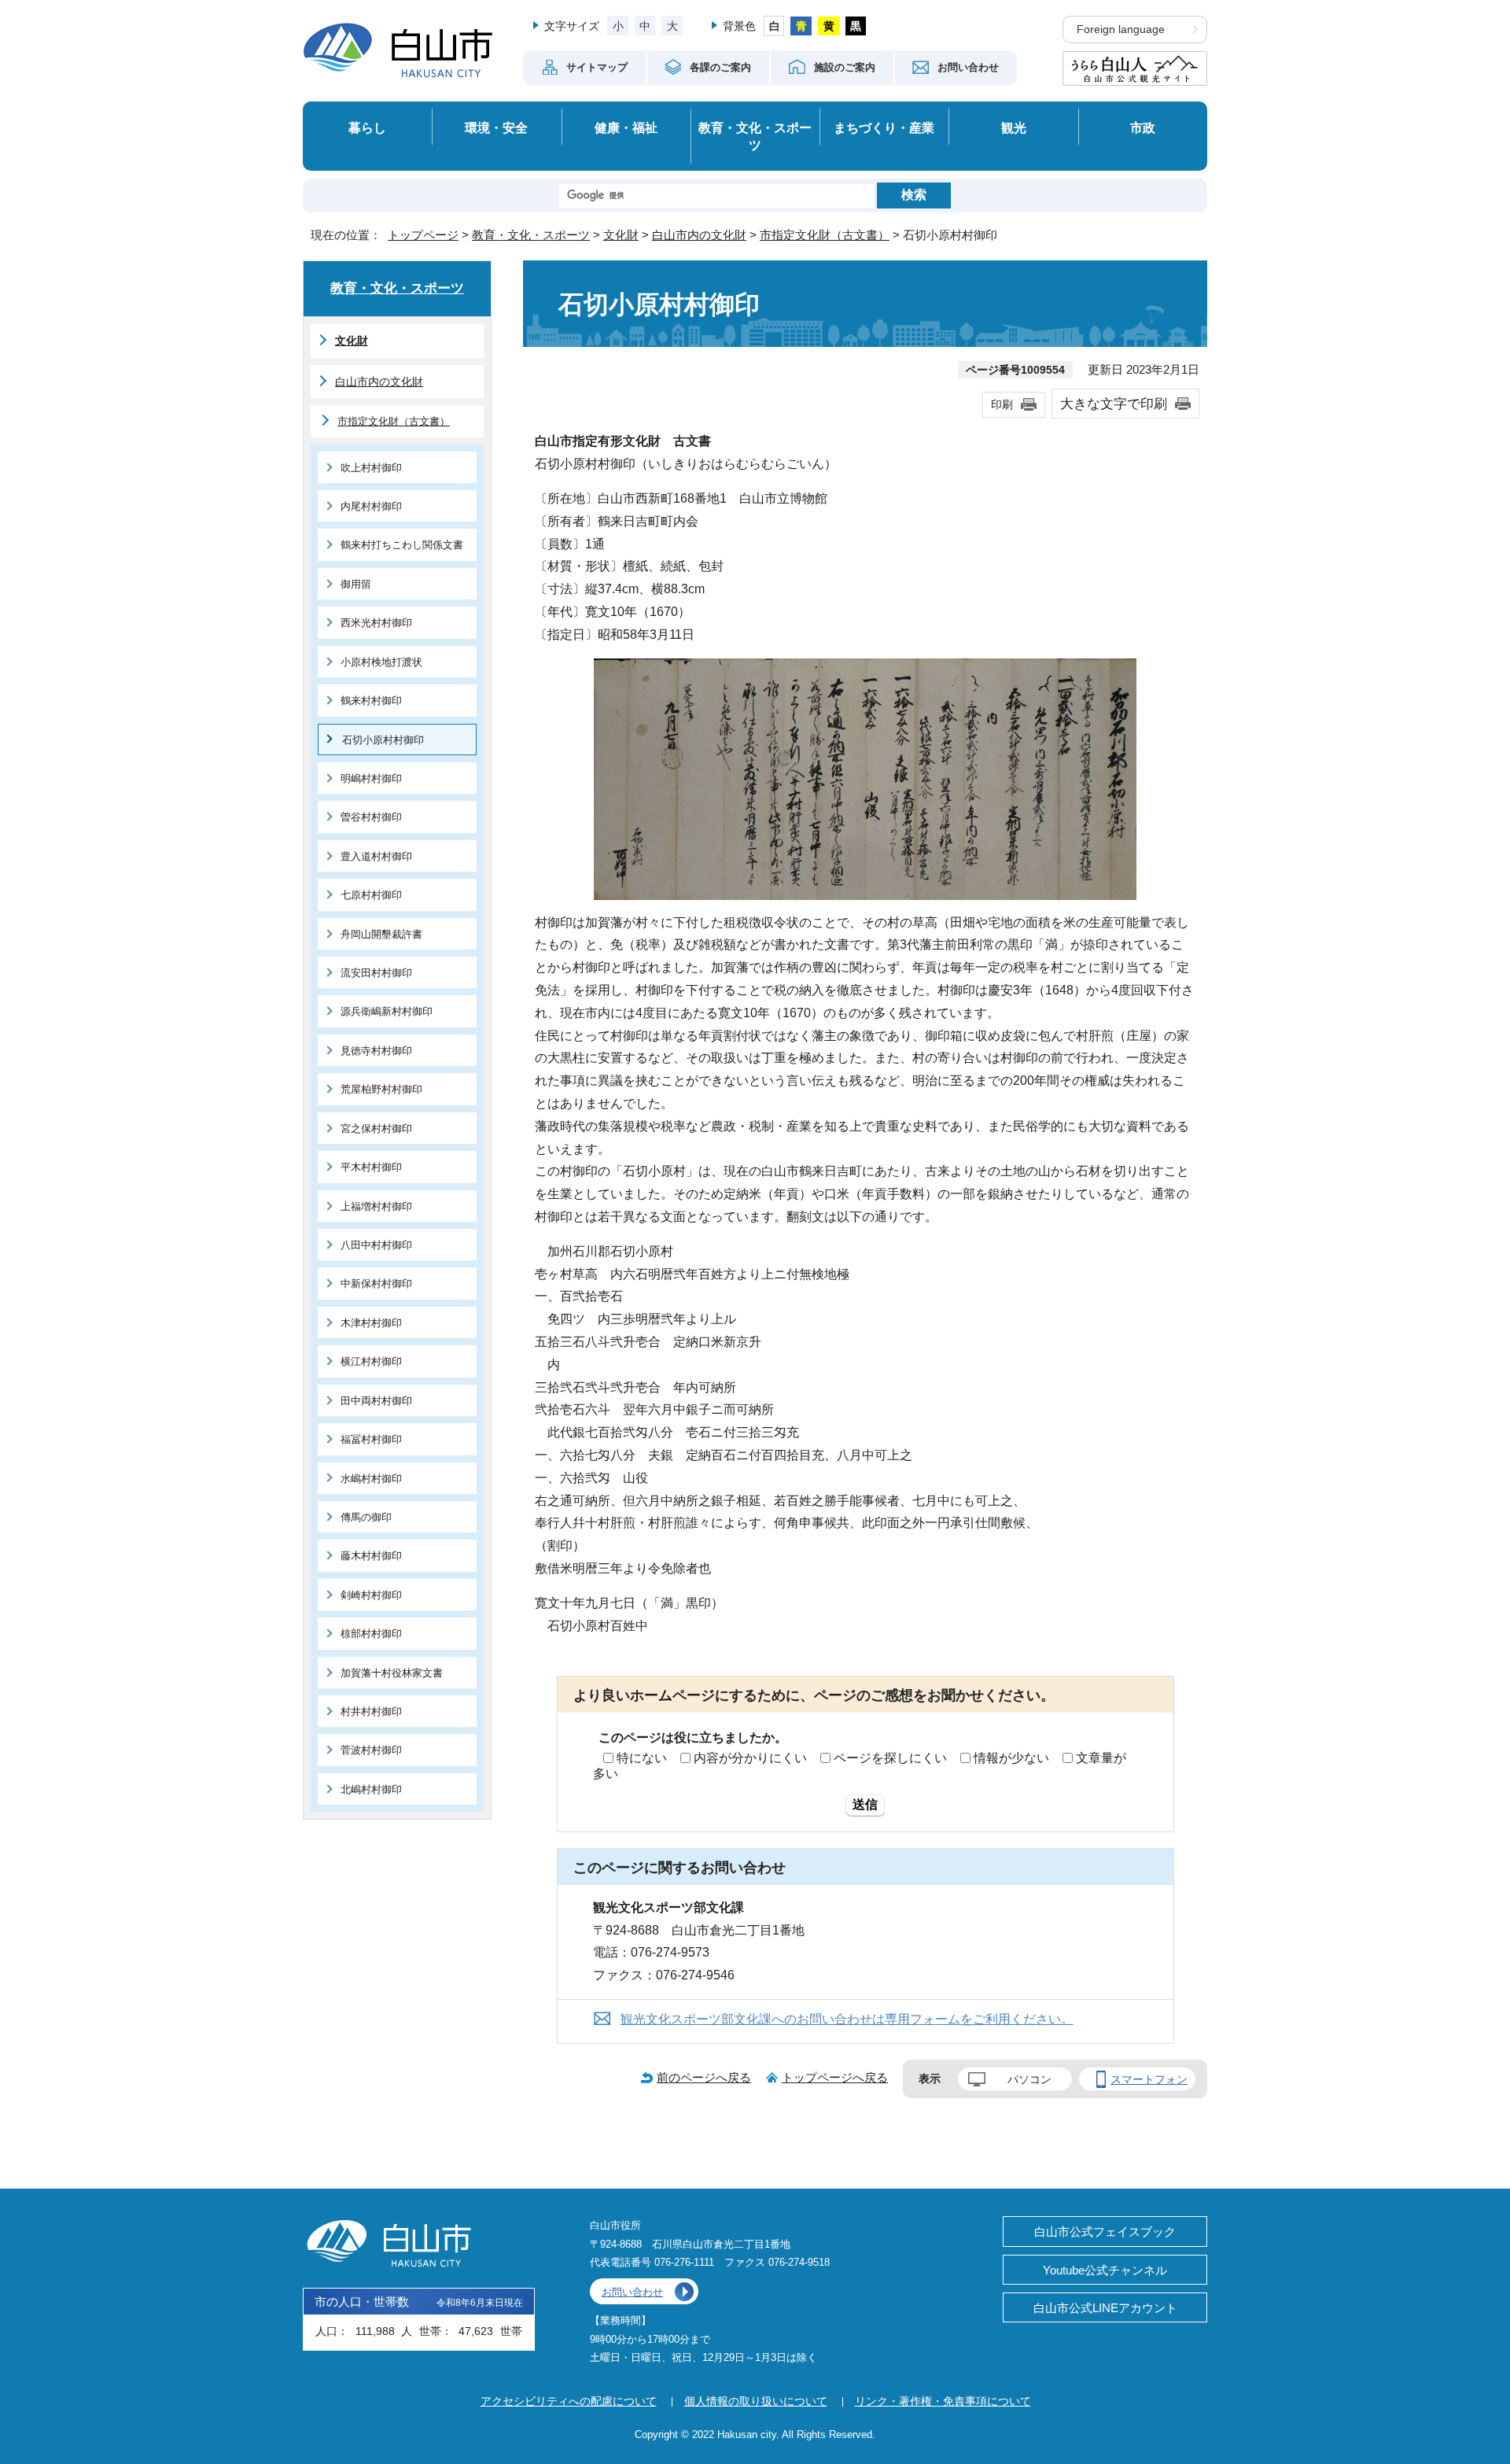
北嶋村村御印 (371, 1789)
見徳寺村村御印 (376, 1051)
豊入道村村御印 (376, 856)
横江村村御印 (371, 1361)
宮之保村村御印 (376, 1129)
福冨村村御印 (371, 1439)
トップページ (423, 235)
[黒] (856, 26)
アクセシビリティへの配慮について (569, 2401)
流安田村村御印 (376, 973)
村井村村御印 (371, 1712)
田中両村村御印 (376, 1401)
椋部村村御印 (371, 1634)
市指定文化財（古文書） (825, 235)
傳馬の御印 (366, 1517)
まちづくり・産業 (884, 127)
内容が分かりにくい (750, 1758)
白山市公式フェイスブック (1105, 2232)
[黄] (829, 26)
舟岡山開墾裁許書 (381, 934)
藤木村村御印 (371, 1556)
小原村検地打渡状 (381, 662)
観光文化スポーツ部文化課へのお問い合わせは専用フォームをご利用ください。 (847, 2019)
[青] (801, 26)
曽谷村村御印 (371, 817)
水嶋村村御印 (371, 1479)
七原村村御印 (371, 895)
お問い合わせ (632, 2292)
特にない (642, 1758)
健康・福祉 (626, 127)
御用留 (356, 584)
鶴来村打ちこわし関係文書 (402, 545)
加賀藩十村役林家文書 (392, 1673)
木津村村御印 (371, 1323)
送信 (865, 1804)
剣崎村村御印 (371, 1595)
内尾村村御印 (371, 506)
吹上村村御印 (371, 468)
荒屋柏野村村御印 (381, 1089)
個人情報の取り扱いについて (756, 2401)
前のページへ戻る (704, 2077)
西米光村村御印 (376, 623)
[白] (774, 26)
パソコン (1029, 2079)
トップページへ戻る (835, 2077)
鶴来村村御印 (371, 701)
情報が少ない (1011, 1758)
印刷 (1002, 404)
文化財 (621, 235)
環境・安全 (496, 127)
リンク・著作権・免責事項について (943, 2401)
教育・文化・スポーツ (755, 136)
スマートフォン (1149, 2079)
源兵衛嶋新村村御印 (387, 1011)
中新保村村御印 (376, 1284)
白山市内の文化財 (699, 235)
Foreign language (1121, 30)
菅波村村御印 (371, 1750)
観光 (1014, 127)
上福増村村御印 (376, 1206)
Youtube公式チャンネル (1105, 2270)
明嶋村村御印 (371, 778)
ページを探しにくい (890, 1758)
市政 (1143, 127)
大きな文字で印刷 (1114, 404)
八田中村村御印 (376, 1245)
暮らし (367, 127)
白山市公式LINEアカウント (1105, 2308)
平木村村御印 (371, 1167)
